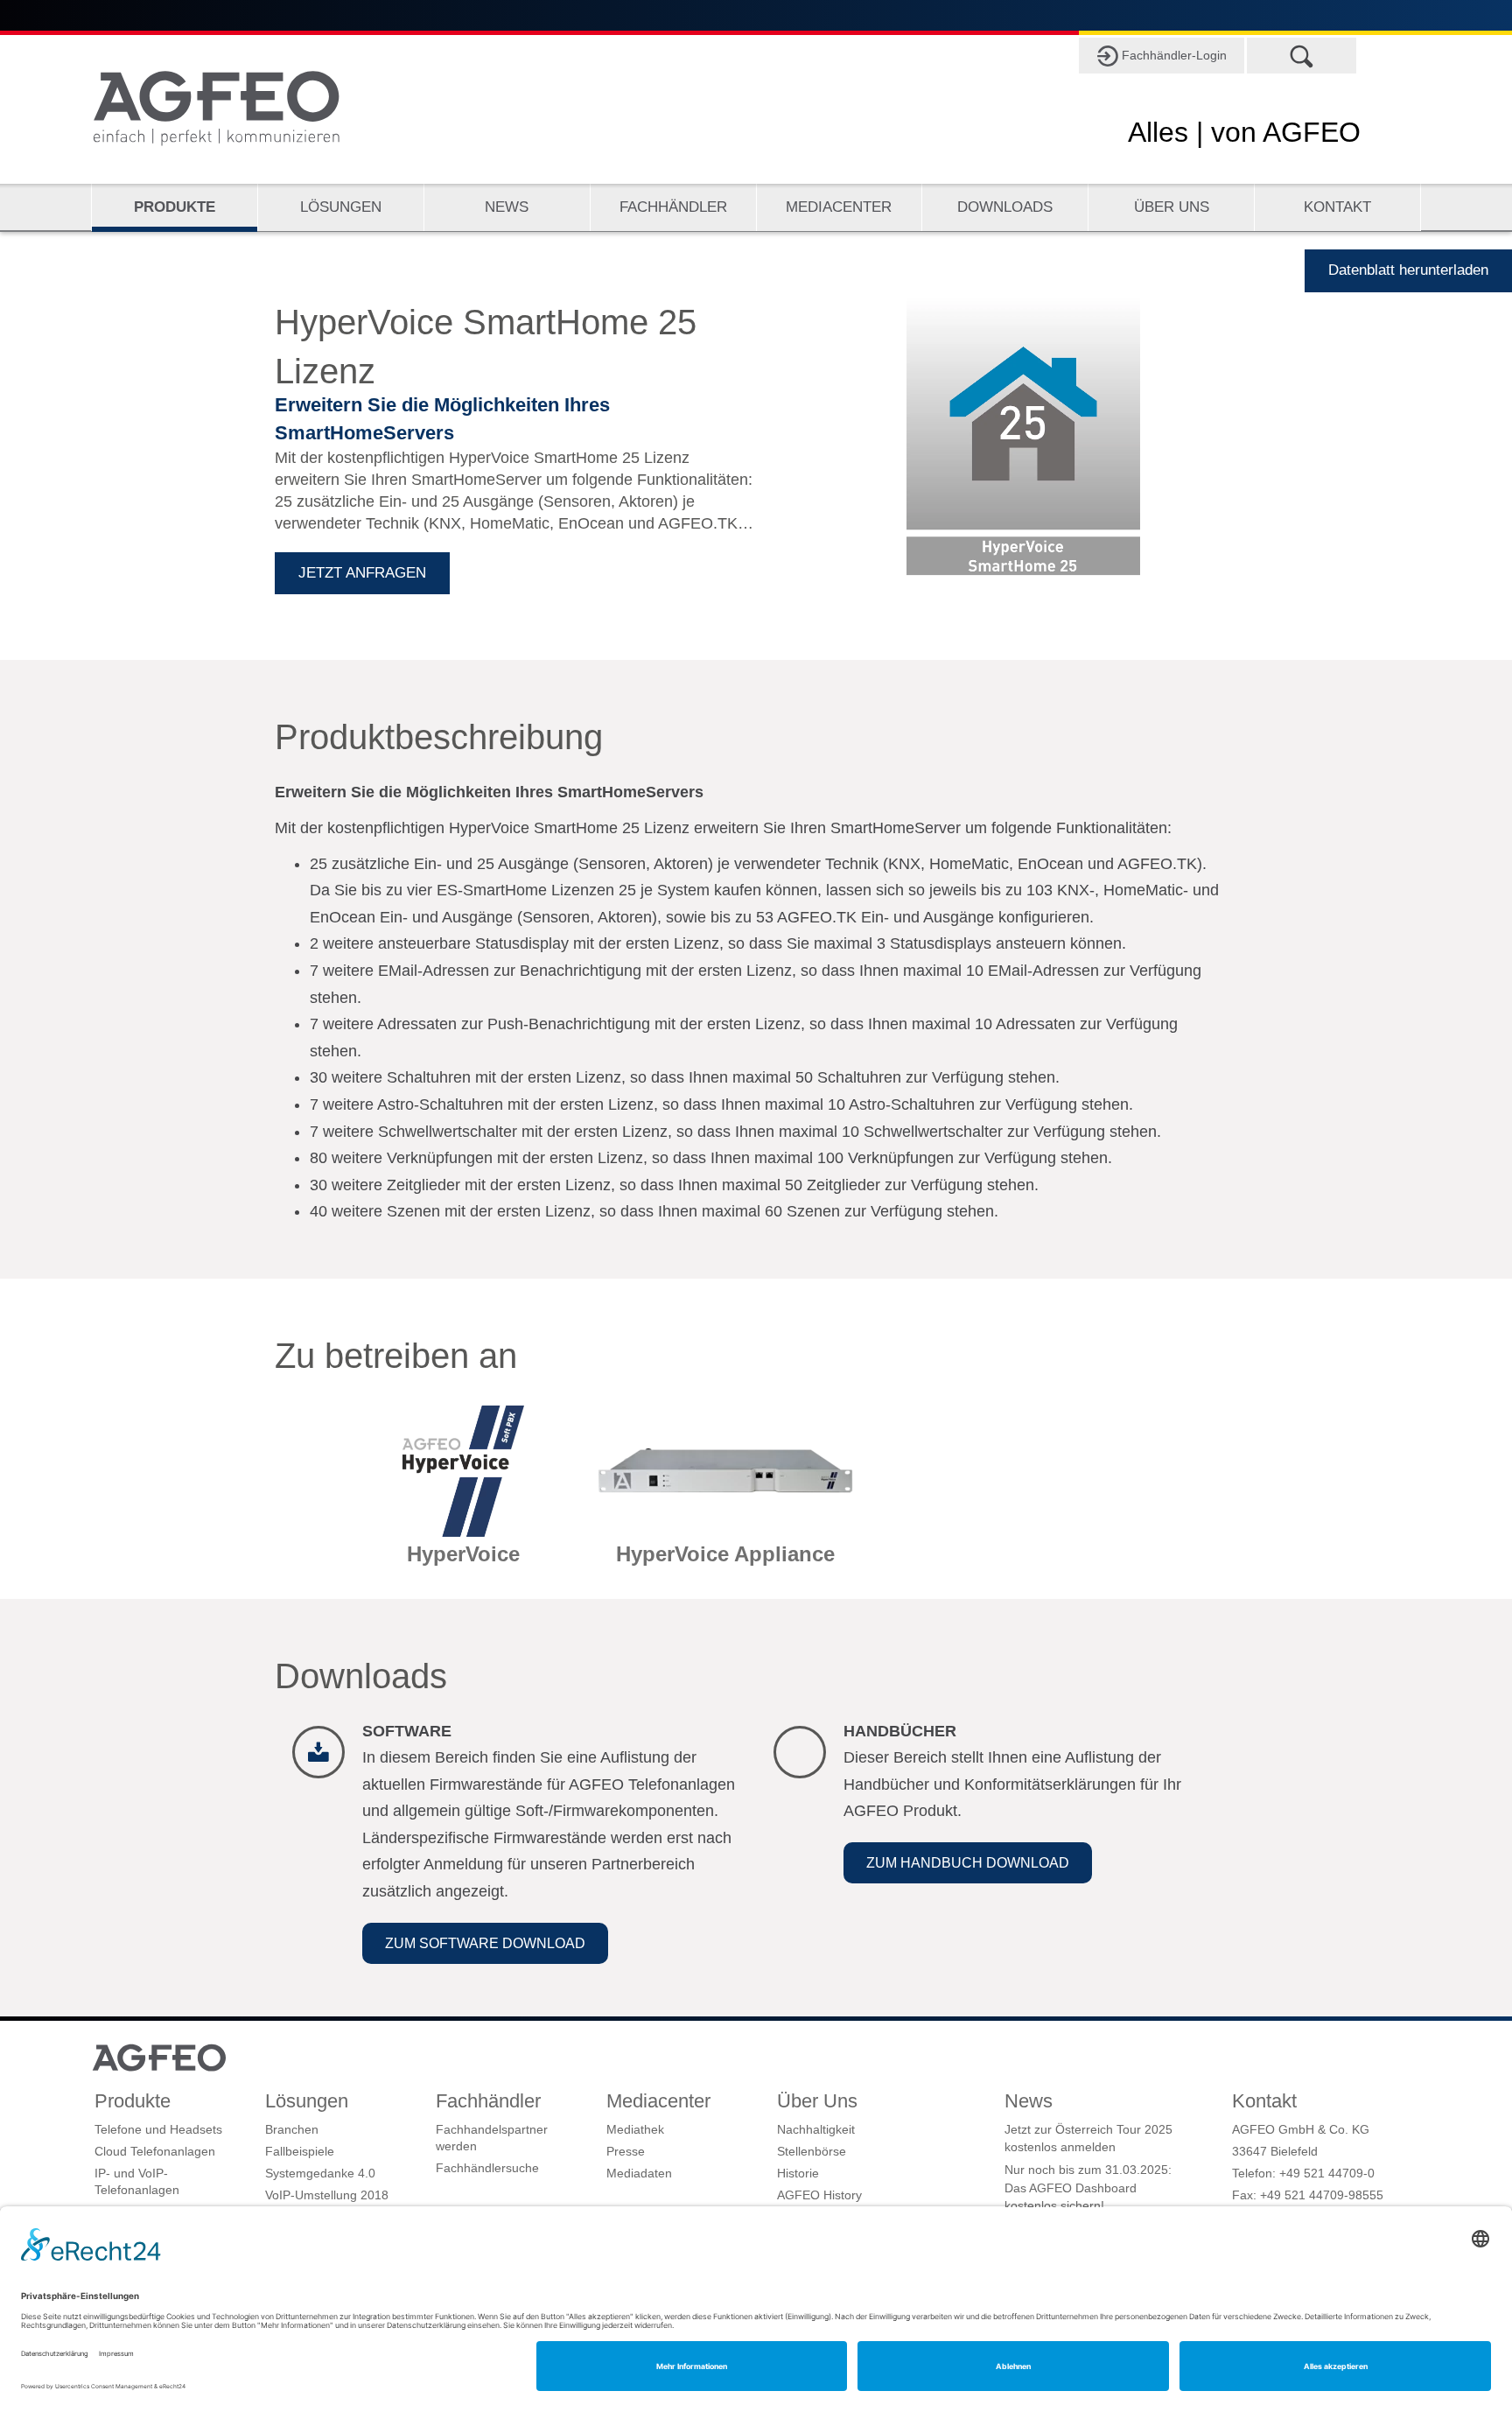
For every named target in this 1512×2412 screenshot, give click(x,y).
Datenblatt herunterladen (1408, 270)
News (507, 207)
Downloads (1005, 207)
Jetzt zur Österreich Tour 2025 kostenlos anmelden (1088, 2138)
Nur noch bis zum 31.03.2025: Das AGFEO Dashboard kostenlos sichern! (1088, 2188)
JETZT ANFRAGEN (362, 573)
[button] (485, 1943)
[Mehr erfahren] (463, 1494)
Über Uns (1172, 207)
